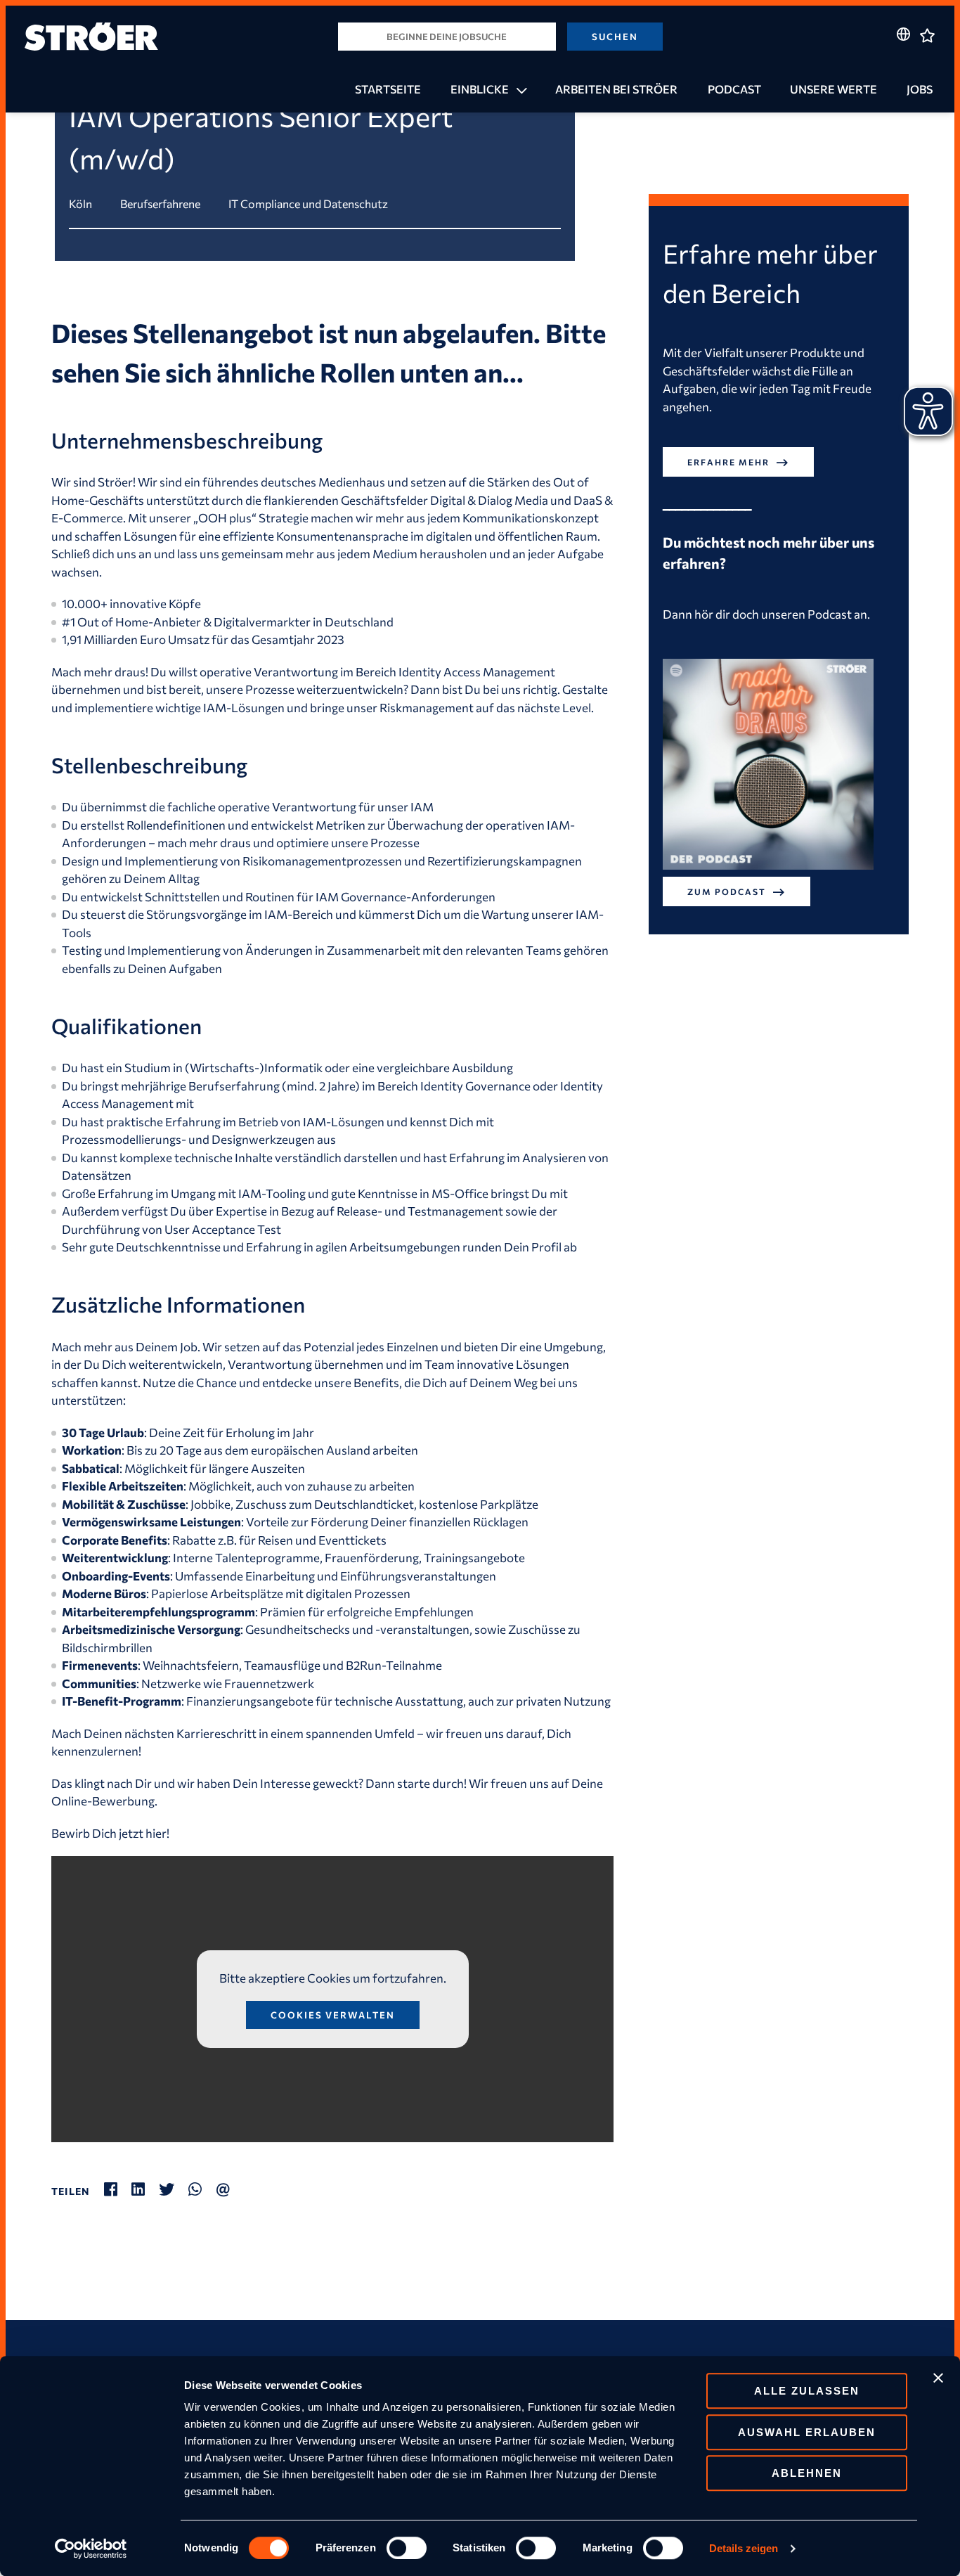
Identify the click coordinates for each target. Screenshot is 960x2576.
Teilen (71, 2191)
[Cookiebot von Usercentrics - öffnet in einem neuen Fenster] (91, 2549)
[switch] (407, 2548)
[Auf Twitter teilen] (174, 2189)
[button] (518, 89)
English (903, 61)
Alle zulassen (807, 2391)
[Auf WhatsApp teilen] (202, 2189)
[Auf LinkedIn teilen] (145, 2189)
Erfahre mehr (728, 462)
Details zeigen (744, 2548)
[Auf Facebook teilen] (118, 2189)
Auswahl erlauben (807, 2432)
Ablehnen (807, 2473)
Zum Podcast (727, 891)
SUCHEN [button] (615, 37)
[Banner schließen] (938, 2378)
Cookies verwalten (333, 2015)
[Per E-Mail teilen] (230, 2189)
